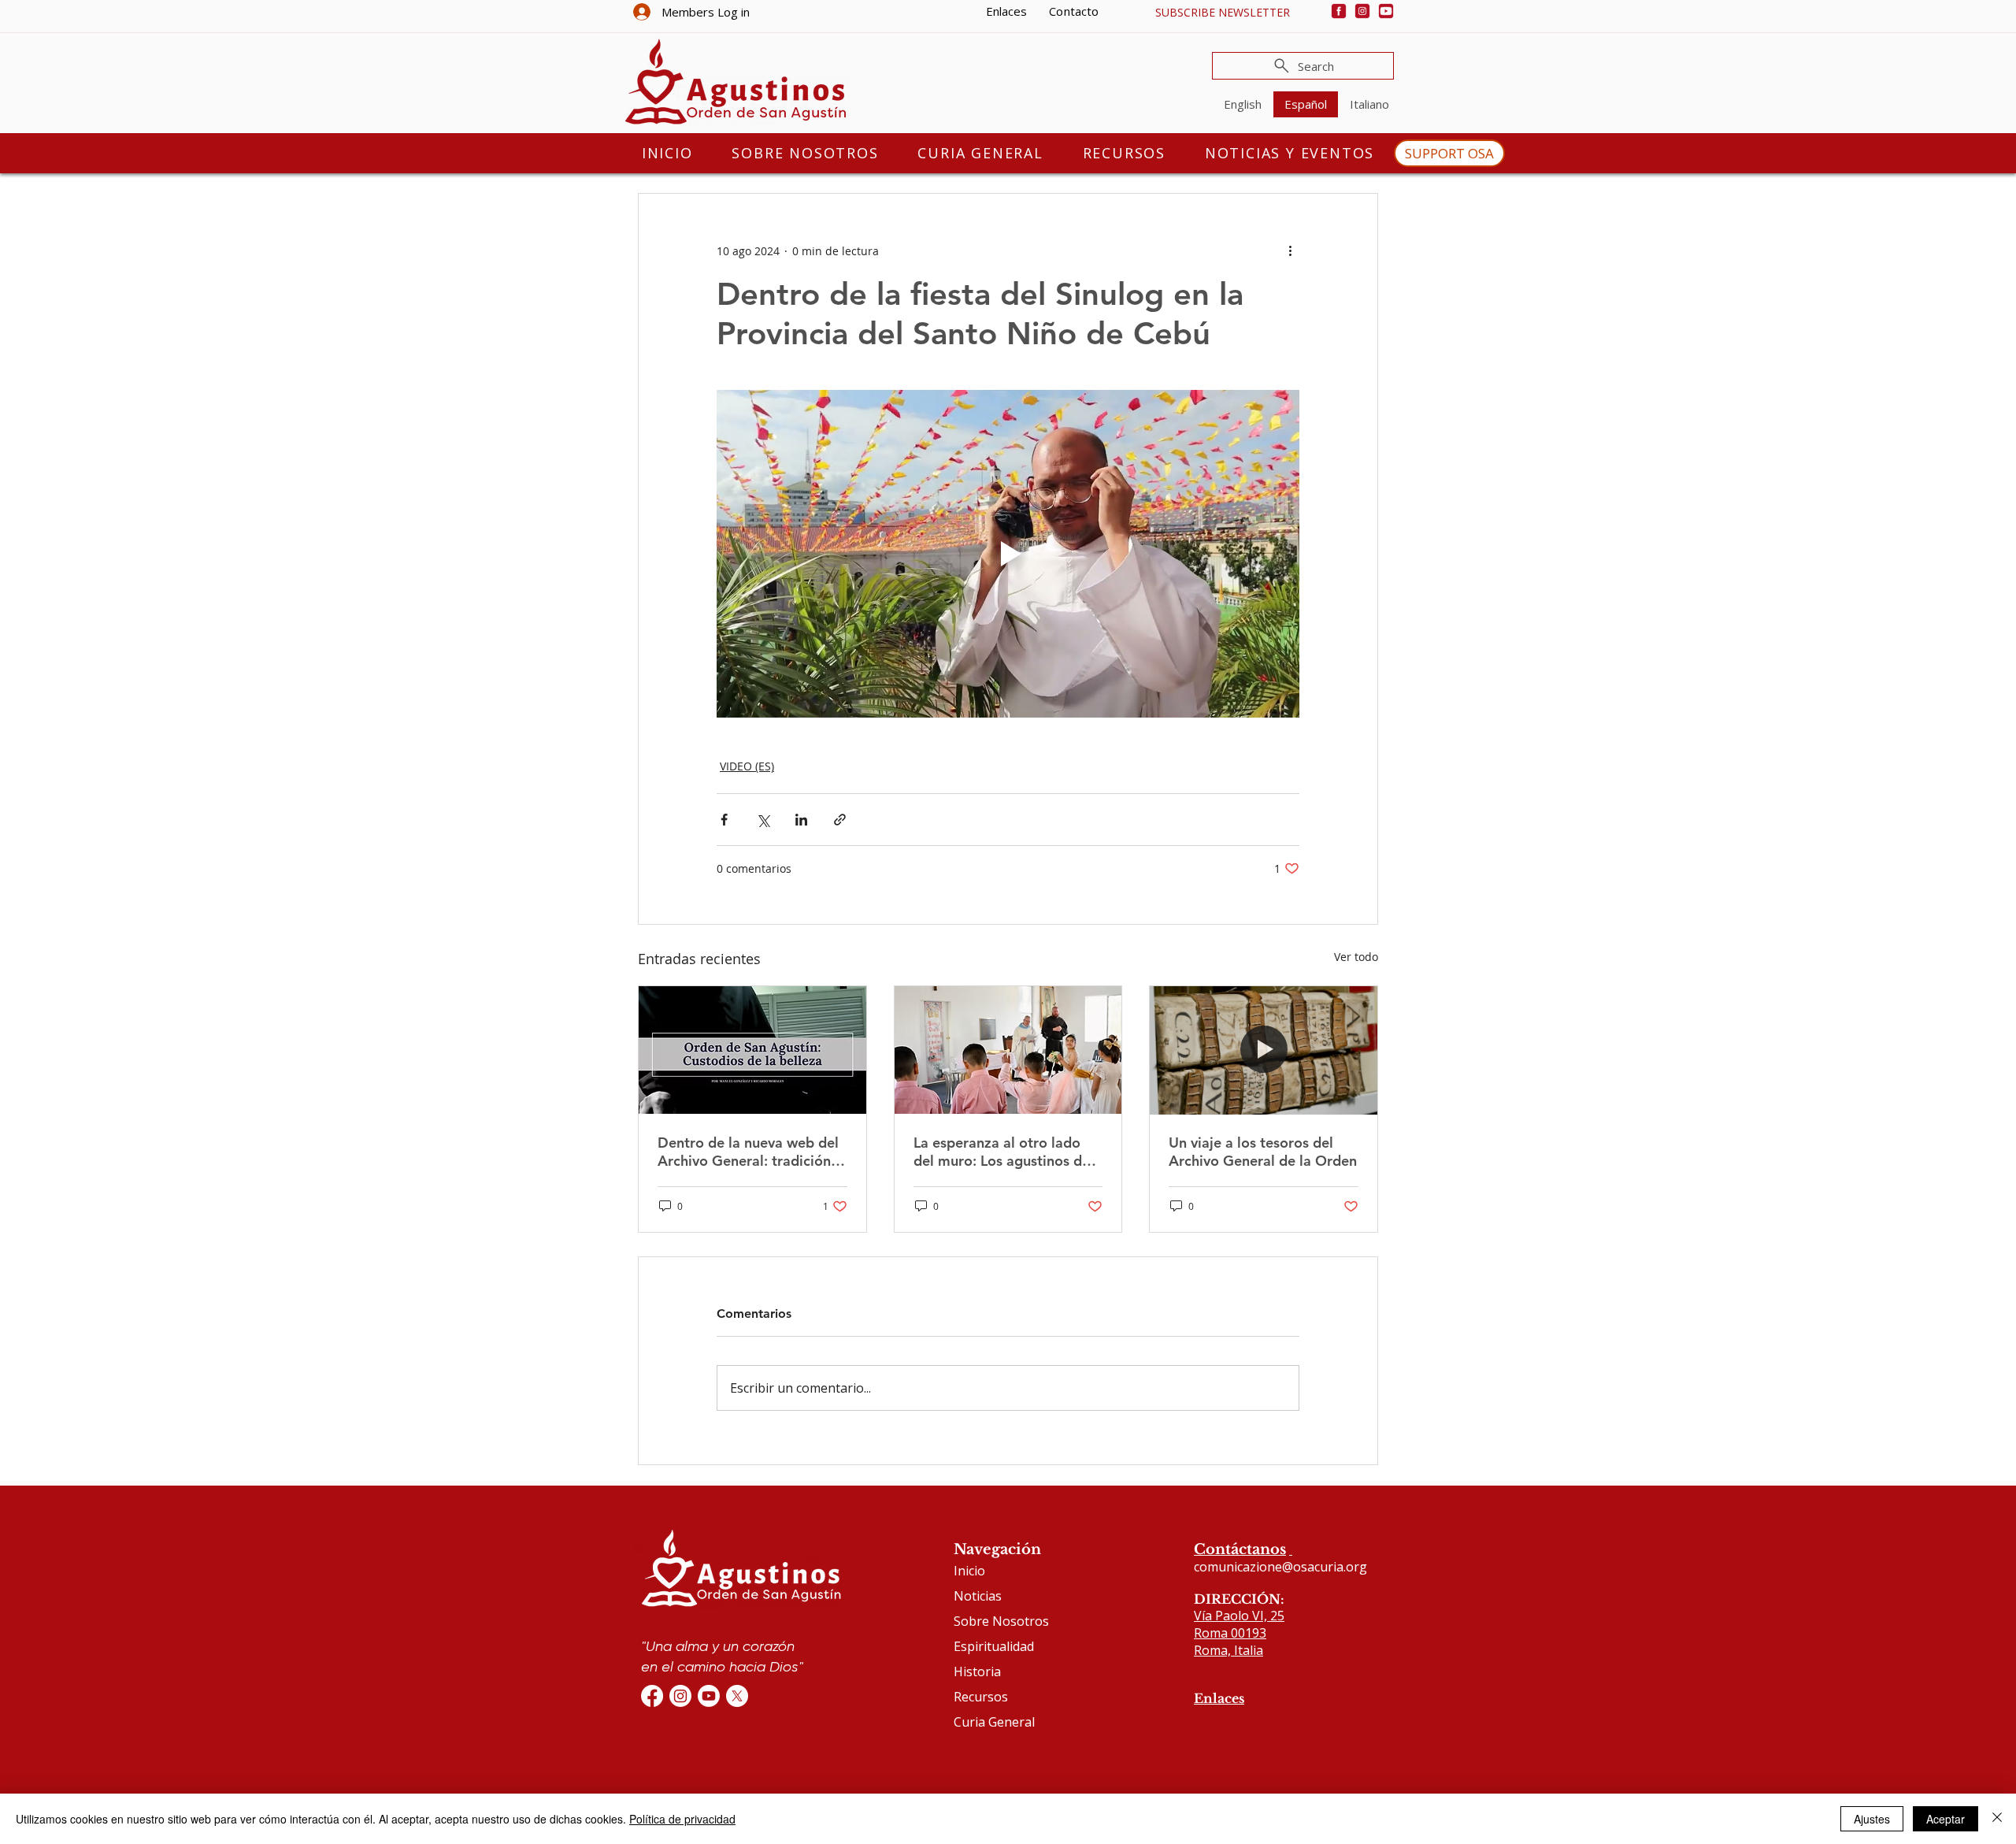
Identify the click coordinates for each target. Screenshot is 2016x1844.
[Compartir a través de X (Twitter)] (763, 820)
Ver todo (1356, 957)
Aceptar (1946, 1819)
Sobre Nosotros (1001, 1621)
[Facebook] (1339, 11)
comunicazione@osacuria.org (1280, 1567)
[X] (737, 1696)
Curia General (994, 1722)
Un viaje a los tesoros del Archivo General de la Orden (1263, 1152)
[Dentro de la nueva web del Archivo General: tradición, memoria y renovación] (752, 1050)
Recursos (981, 1697)
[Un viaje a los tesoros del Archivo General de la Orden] (1264, 1050)
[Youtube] (1386, 11)
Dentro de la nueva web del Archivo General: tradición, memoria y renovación (748, 1152)
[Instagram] (1362, 11)
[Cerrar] (1997, 1819)
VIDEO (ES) (747, 766)
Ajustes (1872, 1819)
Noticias (978, 1596)
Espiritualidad (994, 1646)
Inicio (969, 1571)
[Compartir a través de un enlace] (840, 820)
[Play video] (1008, 554)
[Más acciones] (1290, 250)
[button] (1222, 12)
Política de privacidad (682, 1819)
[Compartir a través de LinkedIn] (801, 820)
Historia (977, 1671)
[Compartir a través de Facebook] (724, 820)
